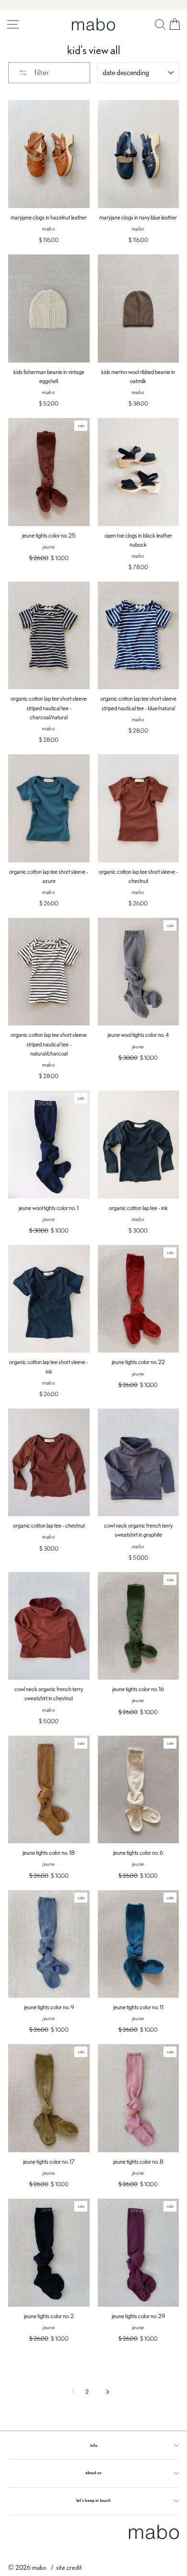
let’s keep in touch (93, 2500)
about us (93, 2472)
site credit (69, 2567)
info (94, 2445)
